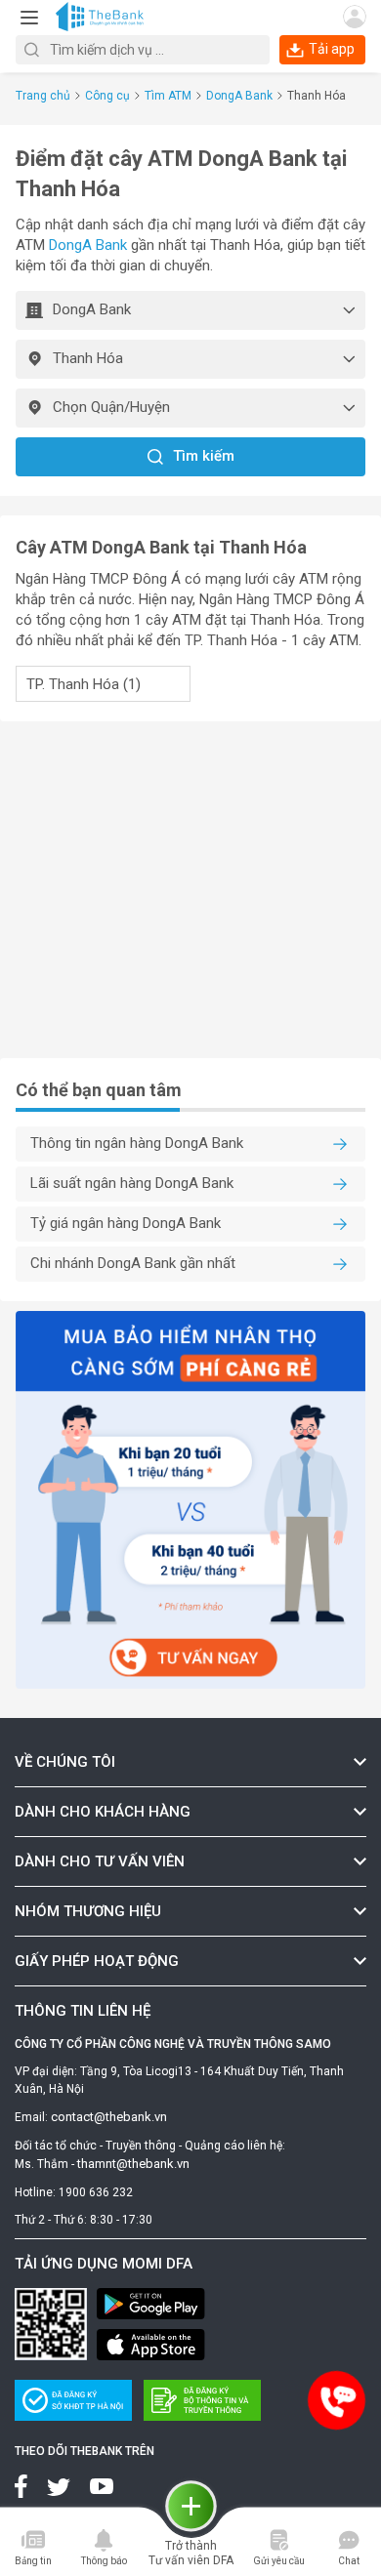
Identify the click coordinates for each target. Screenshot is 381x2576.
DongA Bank (239, 96)
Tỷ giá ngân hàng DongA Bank (126, 1223)
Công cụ (107, 96)
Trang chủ (43, 96)
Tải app (332, 49)
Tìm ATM (168, 96)
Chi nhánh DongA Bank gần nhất (133, 1263)
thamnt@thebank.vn (133, 2164)
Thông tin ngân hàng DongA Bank (137, 1143)
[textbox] (143, 50)
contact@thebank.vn (109, 2117)
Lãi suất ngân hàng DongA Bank (132, 1183)
